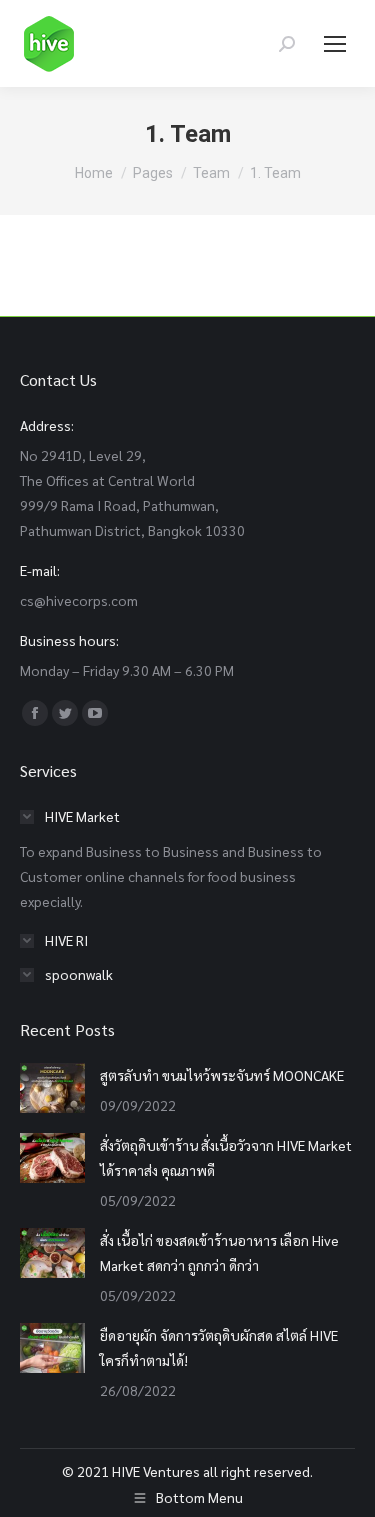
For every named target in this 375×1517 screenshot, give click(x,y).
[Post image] (52, 1088)
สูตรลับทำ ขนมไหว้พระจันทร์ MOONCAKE (222, 1075)
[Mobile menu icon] (335, 44)
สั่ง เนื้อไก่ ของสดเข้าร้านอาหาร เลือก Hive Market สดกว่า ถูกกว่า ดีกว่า (219, 1252)
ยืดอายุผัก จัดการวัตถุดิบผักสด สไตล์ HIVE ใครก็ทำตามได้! (219, 1347)
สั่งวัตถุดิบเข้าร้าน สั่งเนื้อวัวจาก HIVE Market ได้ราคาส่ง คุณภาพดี (226, 1157)
